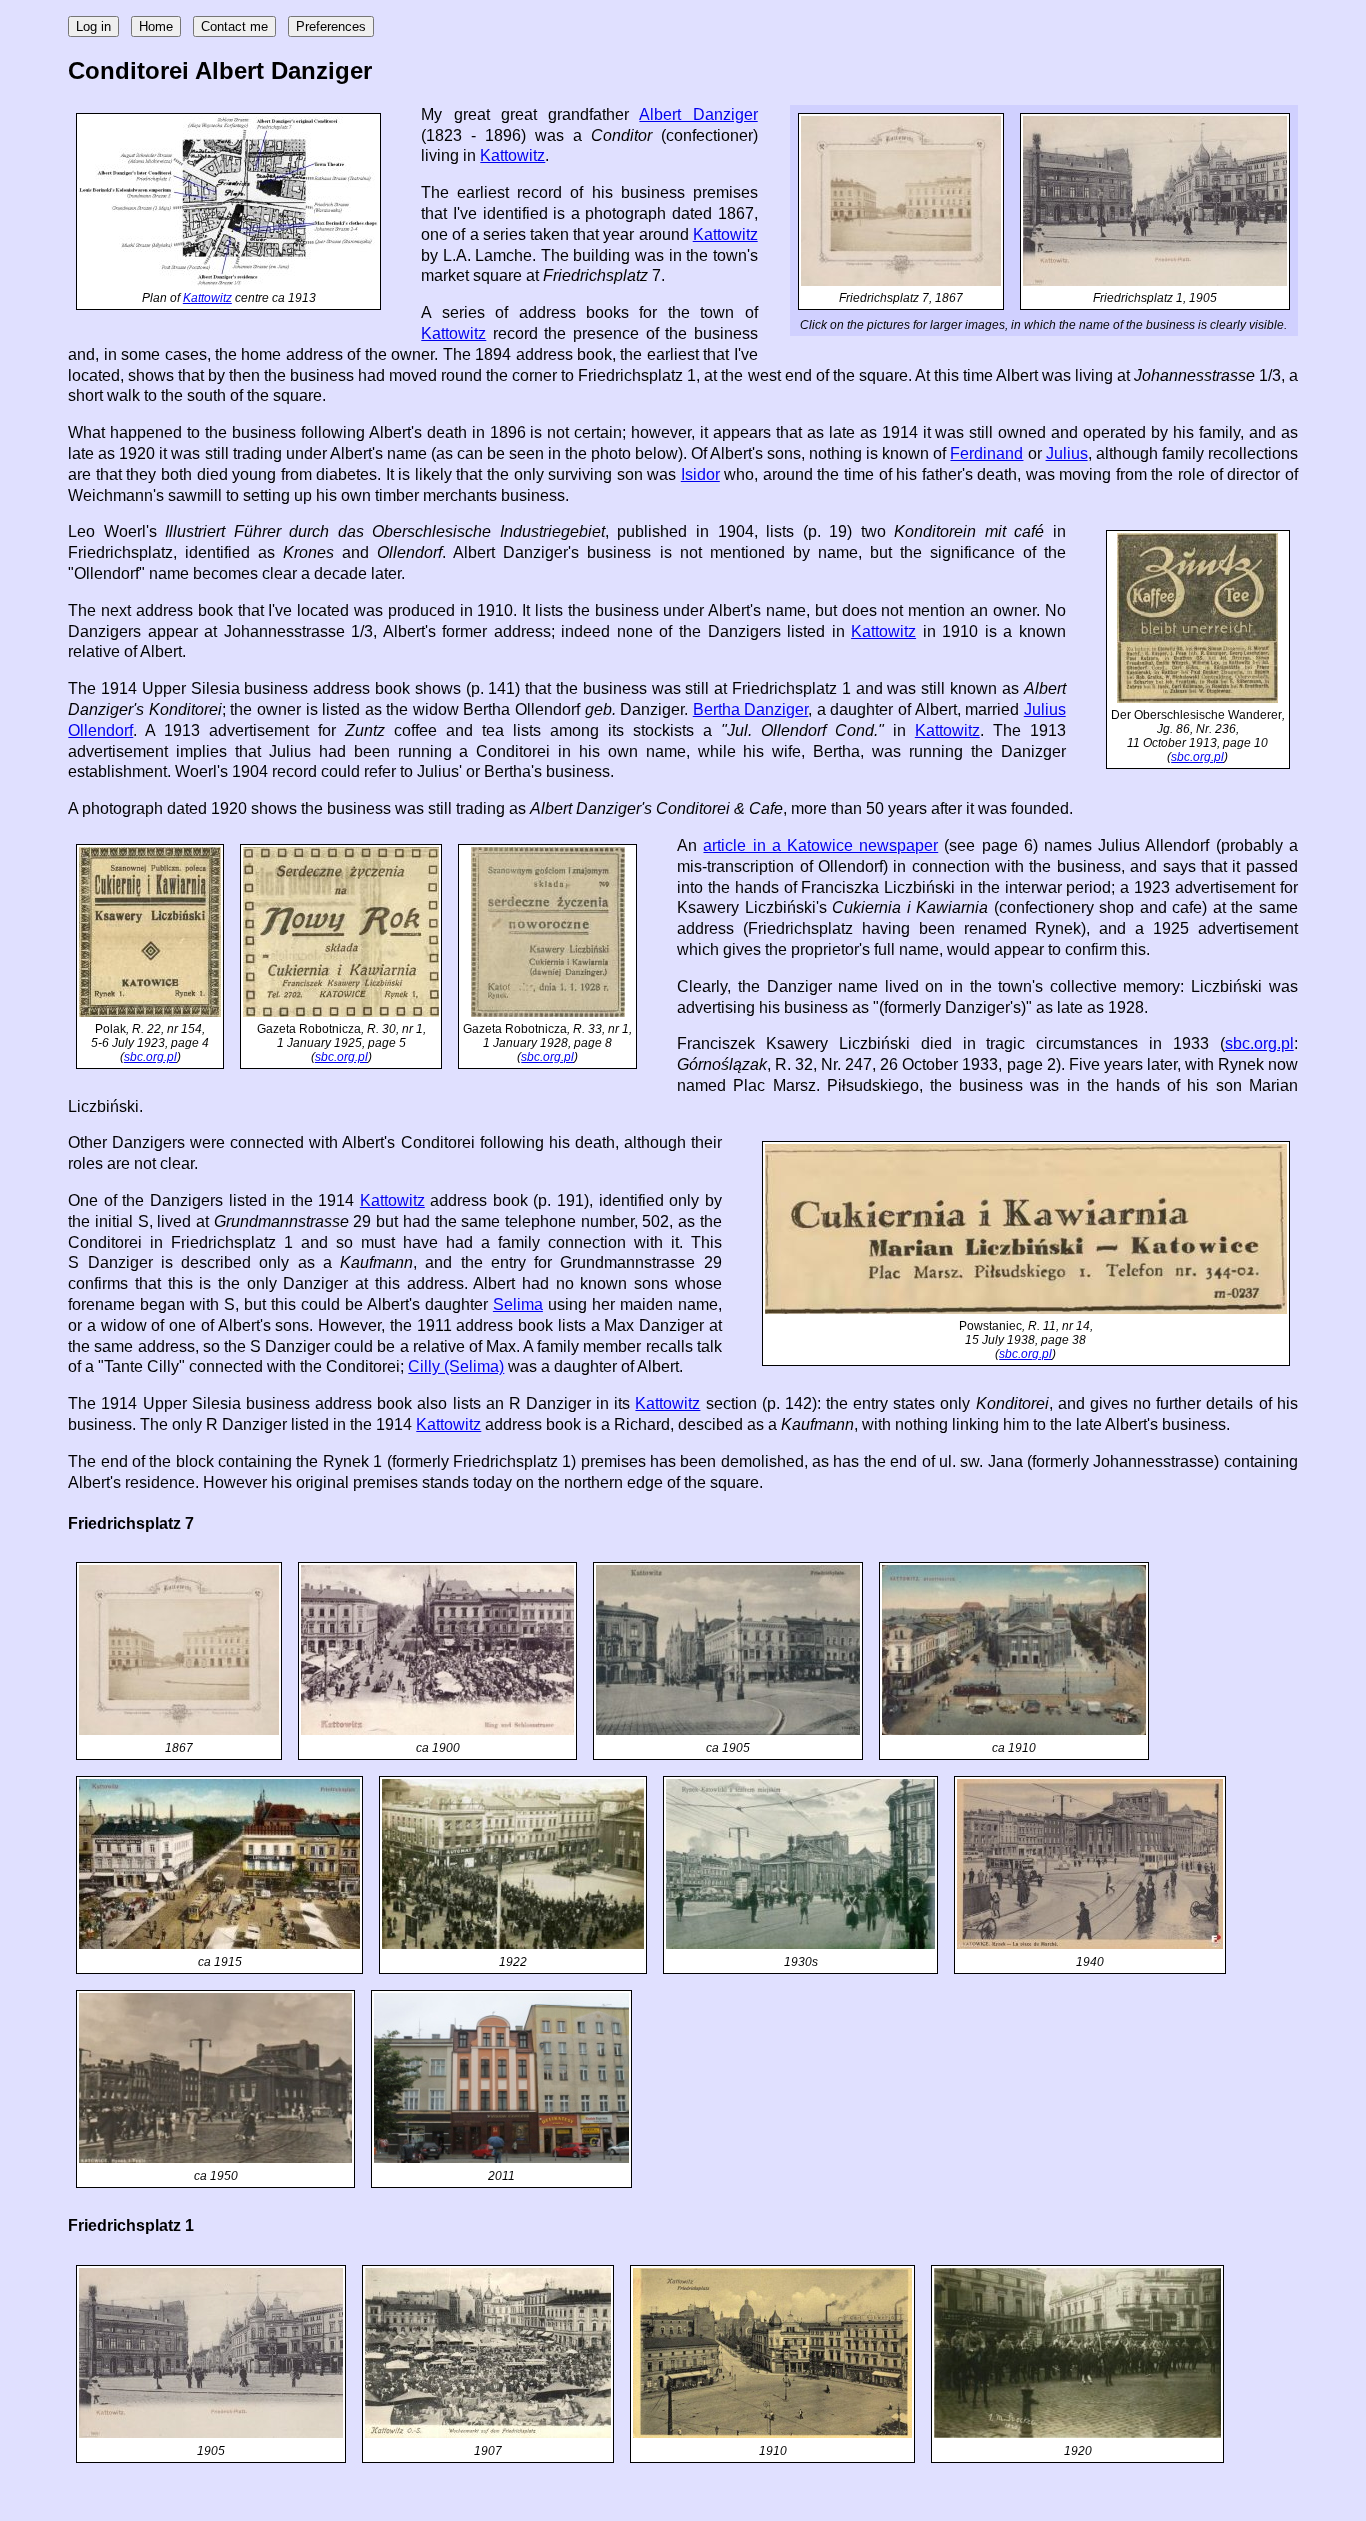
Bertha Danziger (751, 709)
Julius (1067, 453)
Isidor (700, 474)
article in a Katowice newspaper (820, 845)
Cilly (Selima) (456, 1366)
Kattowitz (207, 298)
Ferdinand (986, 453)
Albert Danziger (698, 114)
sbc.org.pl (1197, 757)
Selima (518, 1304)
